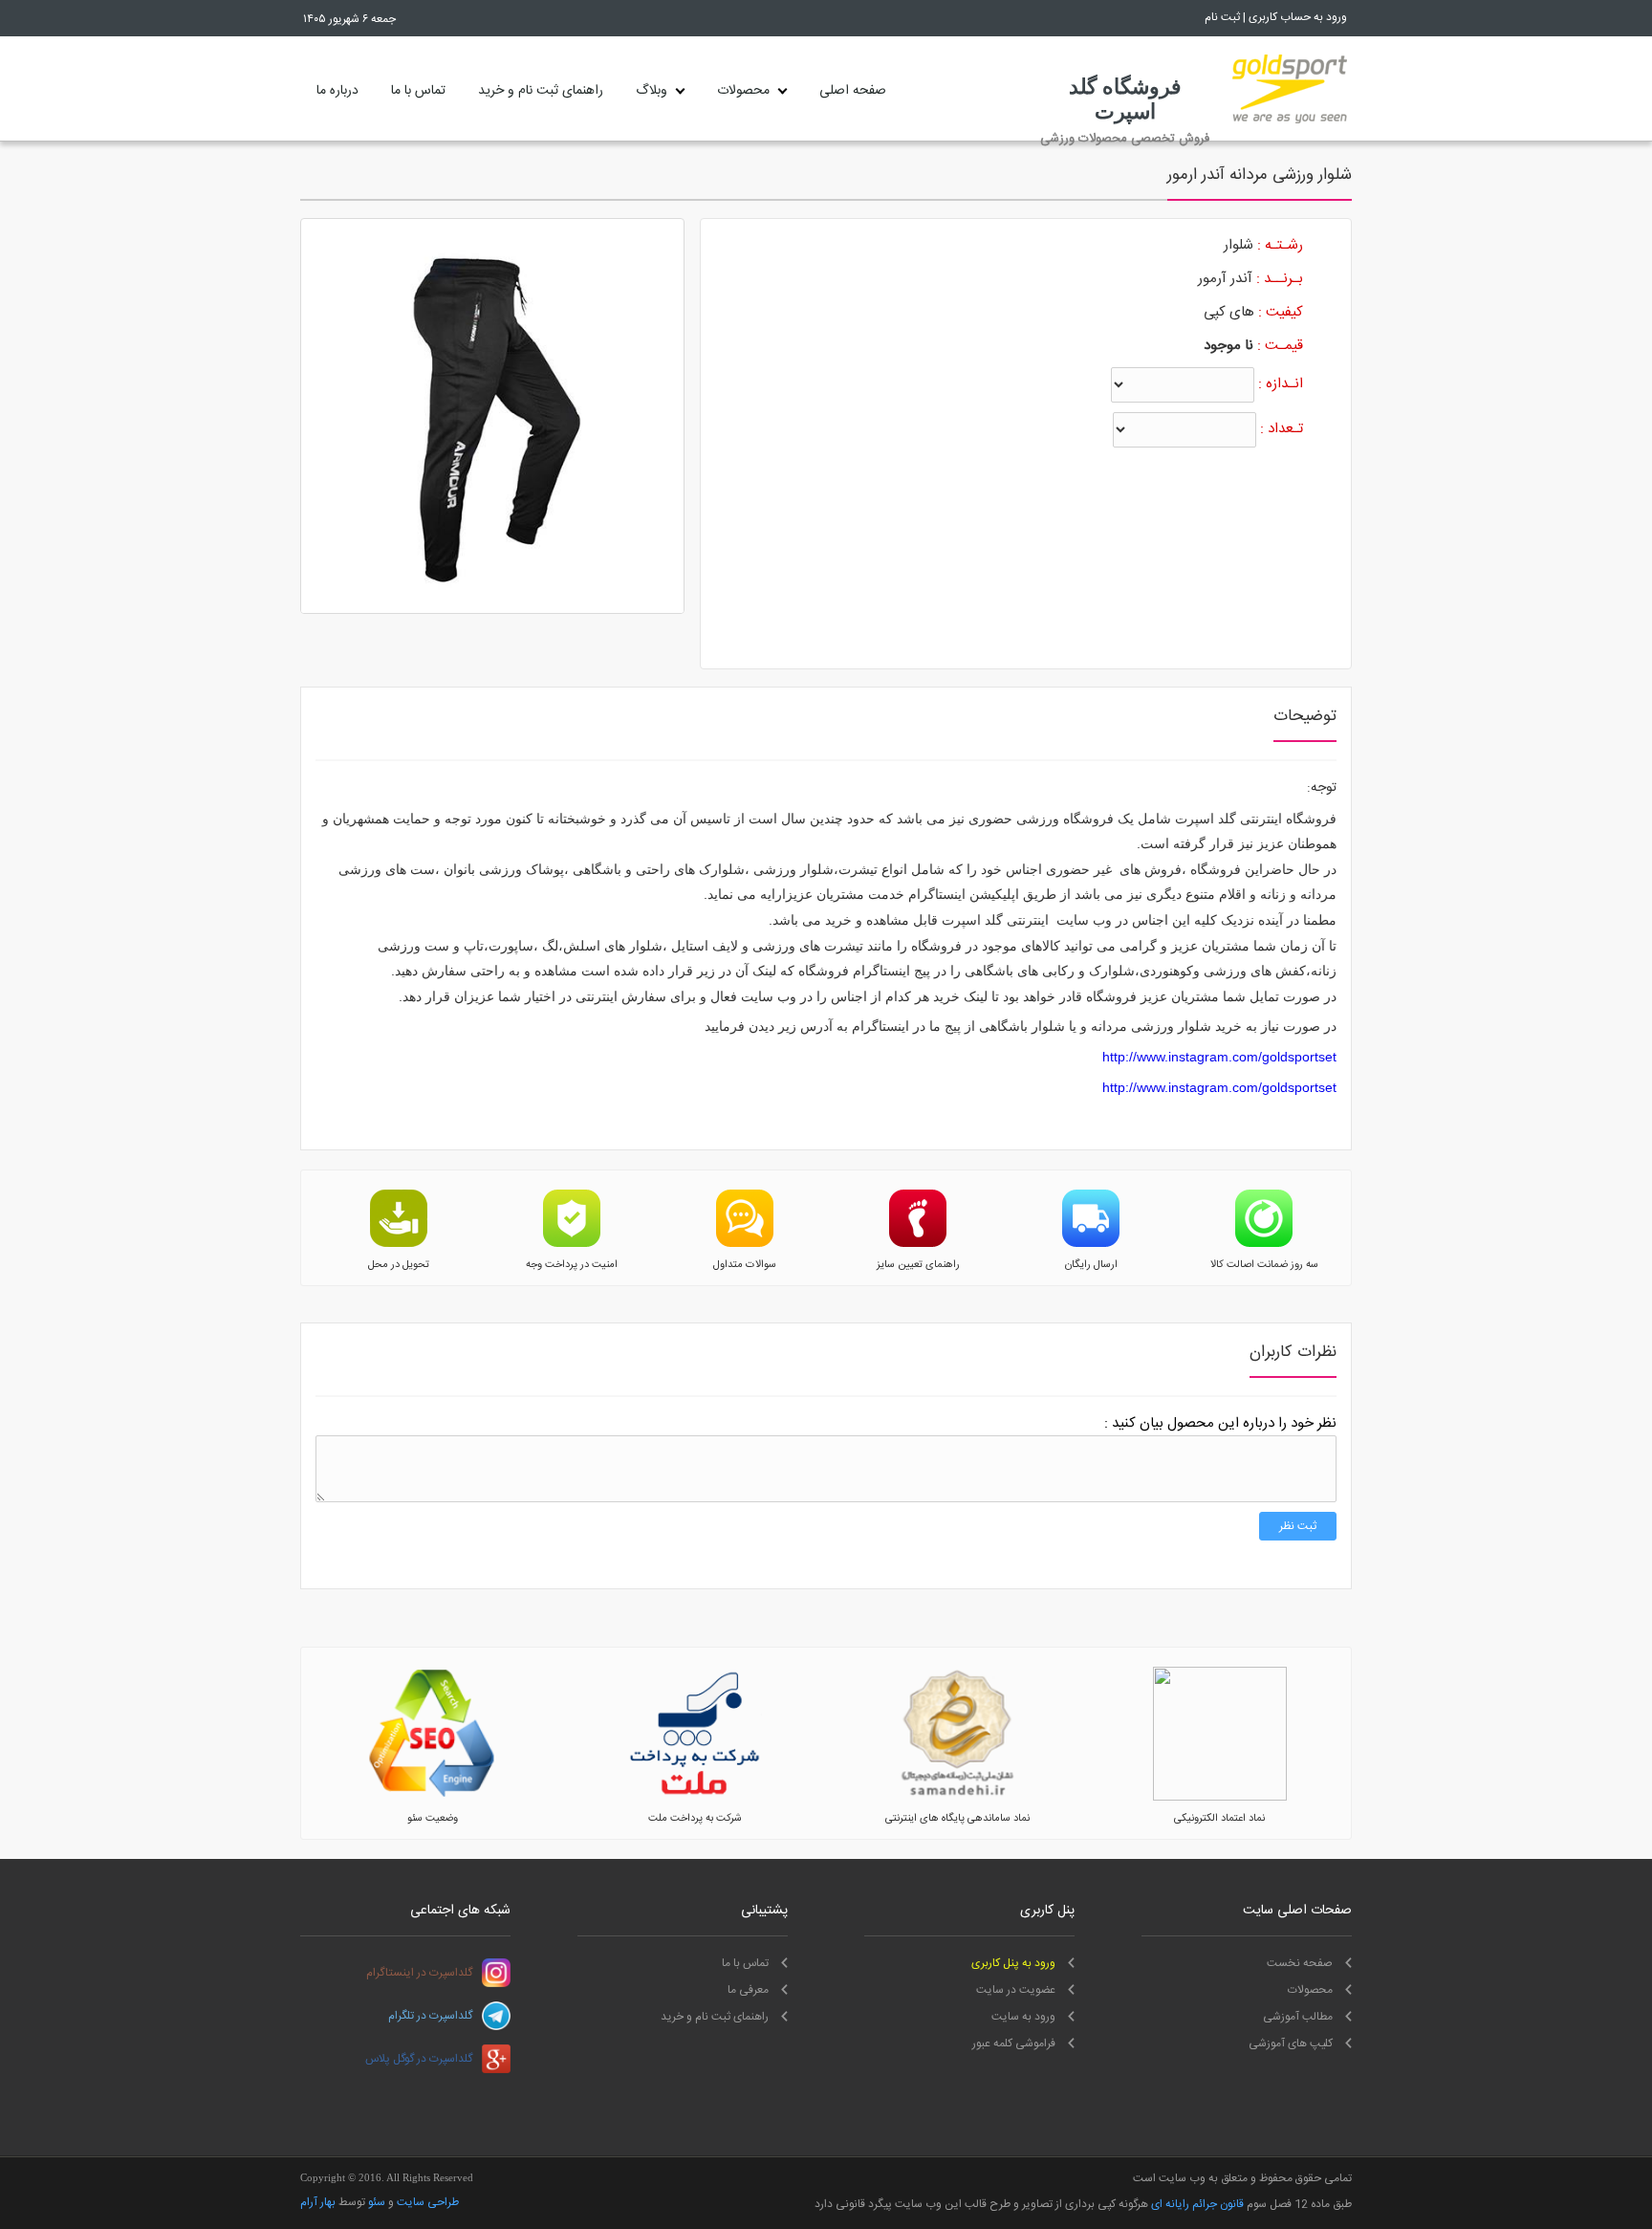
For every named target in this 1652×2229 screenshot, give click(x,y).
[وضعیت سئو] (432, 1798)
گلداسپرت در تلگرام (430, 2016)
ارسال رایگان (1091, 1265)
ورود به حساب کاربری (1298, 17)
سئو (377, 2202)
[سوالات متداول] (745, 1244)
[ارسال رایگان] (1091, 1244)
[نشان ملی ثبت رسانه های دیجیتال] (957, 1798)
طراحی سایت (428, 2202)
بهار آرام (318, 2202)
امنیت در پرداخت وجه (572, 1265)
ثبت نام (1222, 17)
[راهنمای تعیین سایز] (918, 1244)
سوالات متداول (745, 1265)
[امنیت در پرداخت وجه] (572, 1244)
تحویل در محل (399, 1265)
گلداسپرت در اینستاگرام (419, 1973)
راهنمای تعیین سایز (918, 1265)
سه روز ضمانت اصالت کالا (1264, 1265)
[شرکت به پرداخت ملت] (695, 1798)
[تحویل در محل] (399, 1244)
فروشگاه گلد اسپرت (1125, 99)
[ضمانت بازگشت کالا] (1264, 1244)
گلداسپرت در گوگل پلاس (419, 2059)
